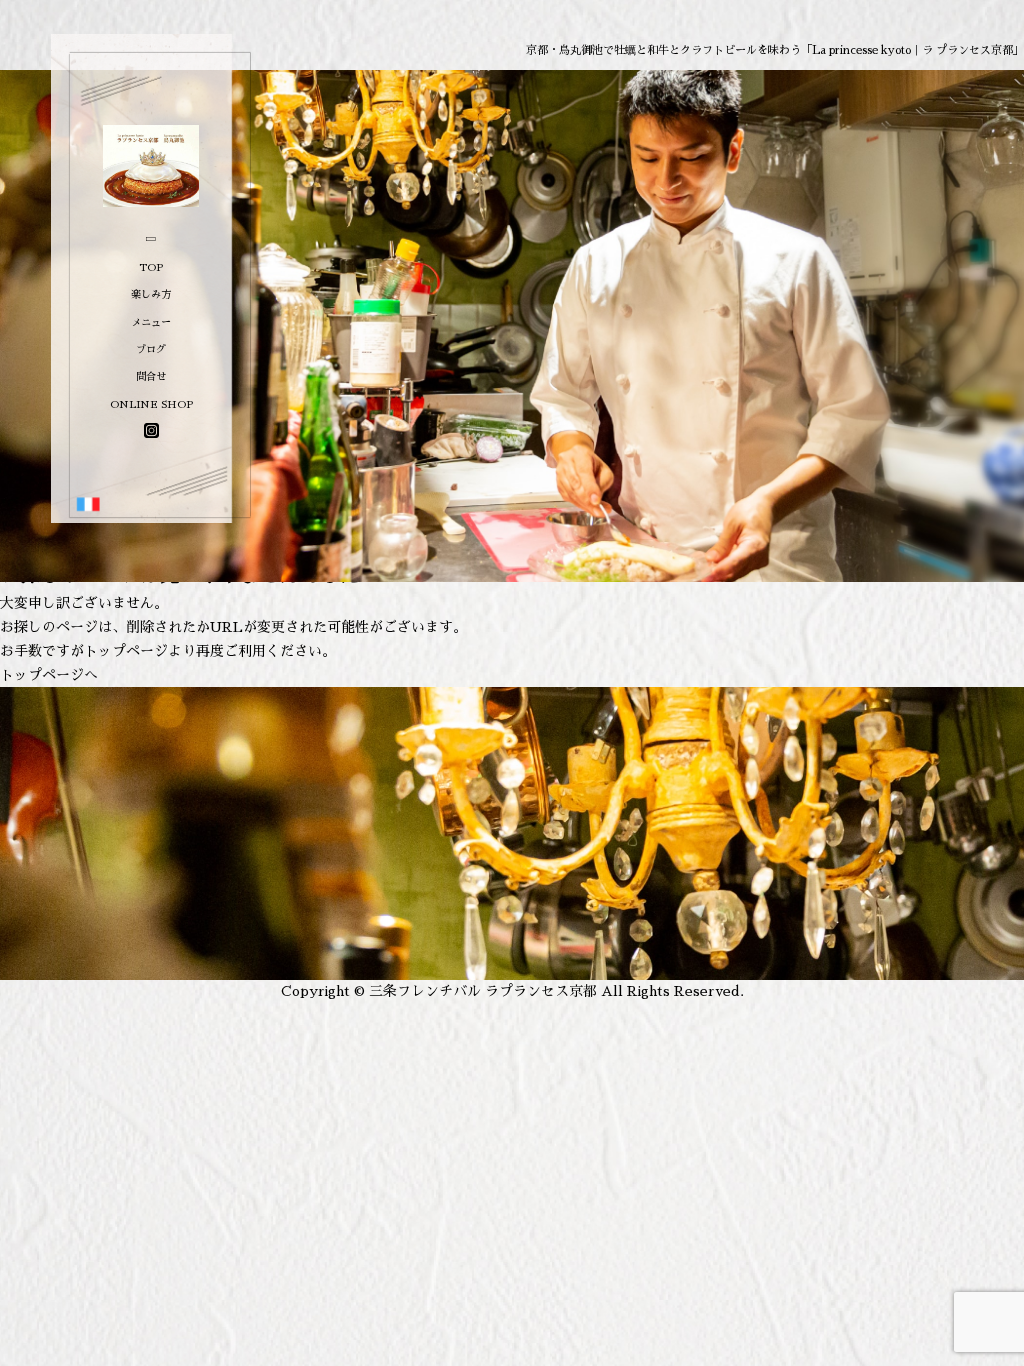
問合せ (151, 376)
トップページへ (49, 675)
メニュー (151, 322)
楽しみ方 (151, 294)
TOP (151, 267)
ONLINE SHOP (151, 404)
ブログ (151, 349)
